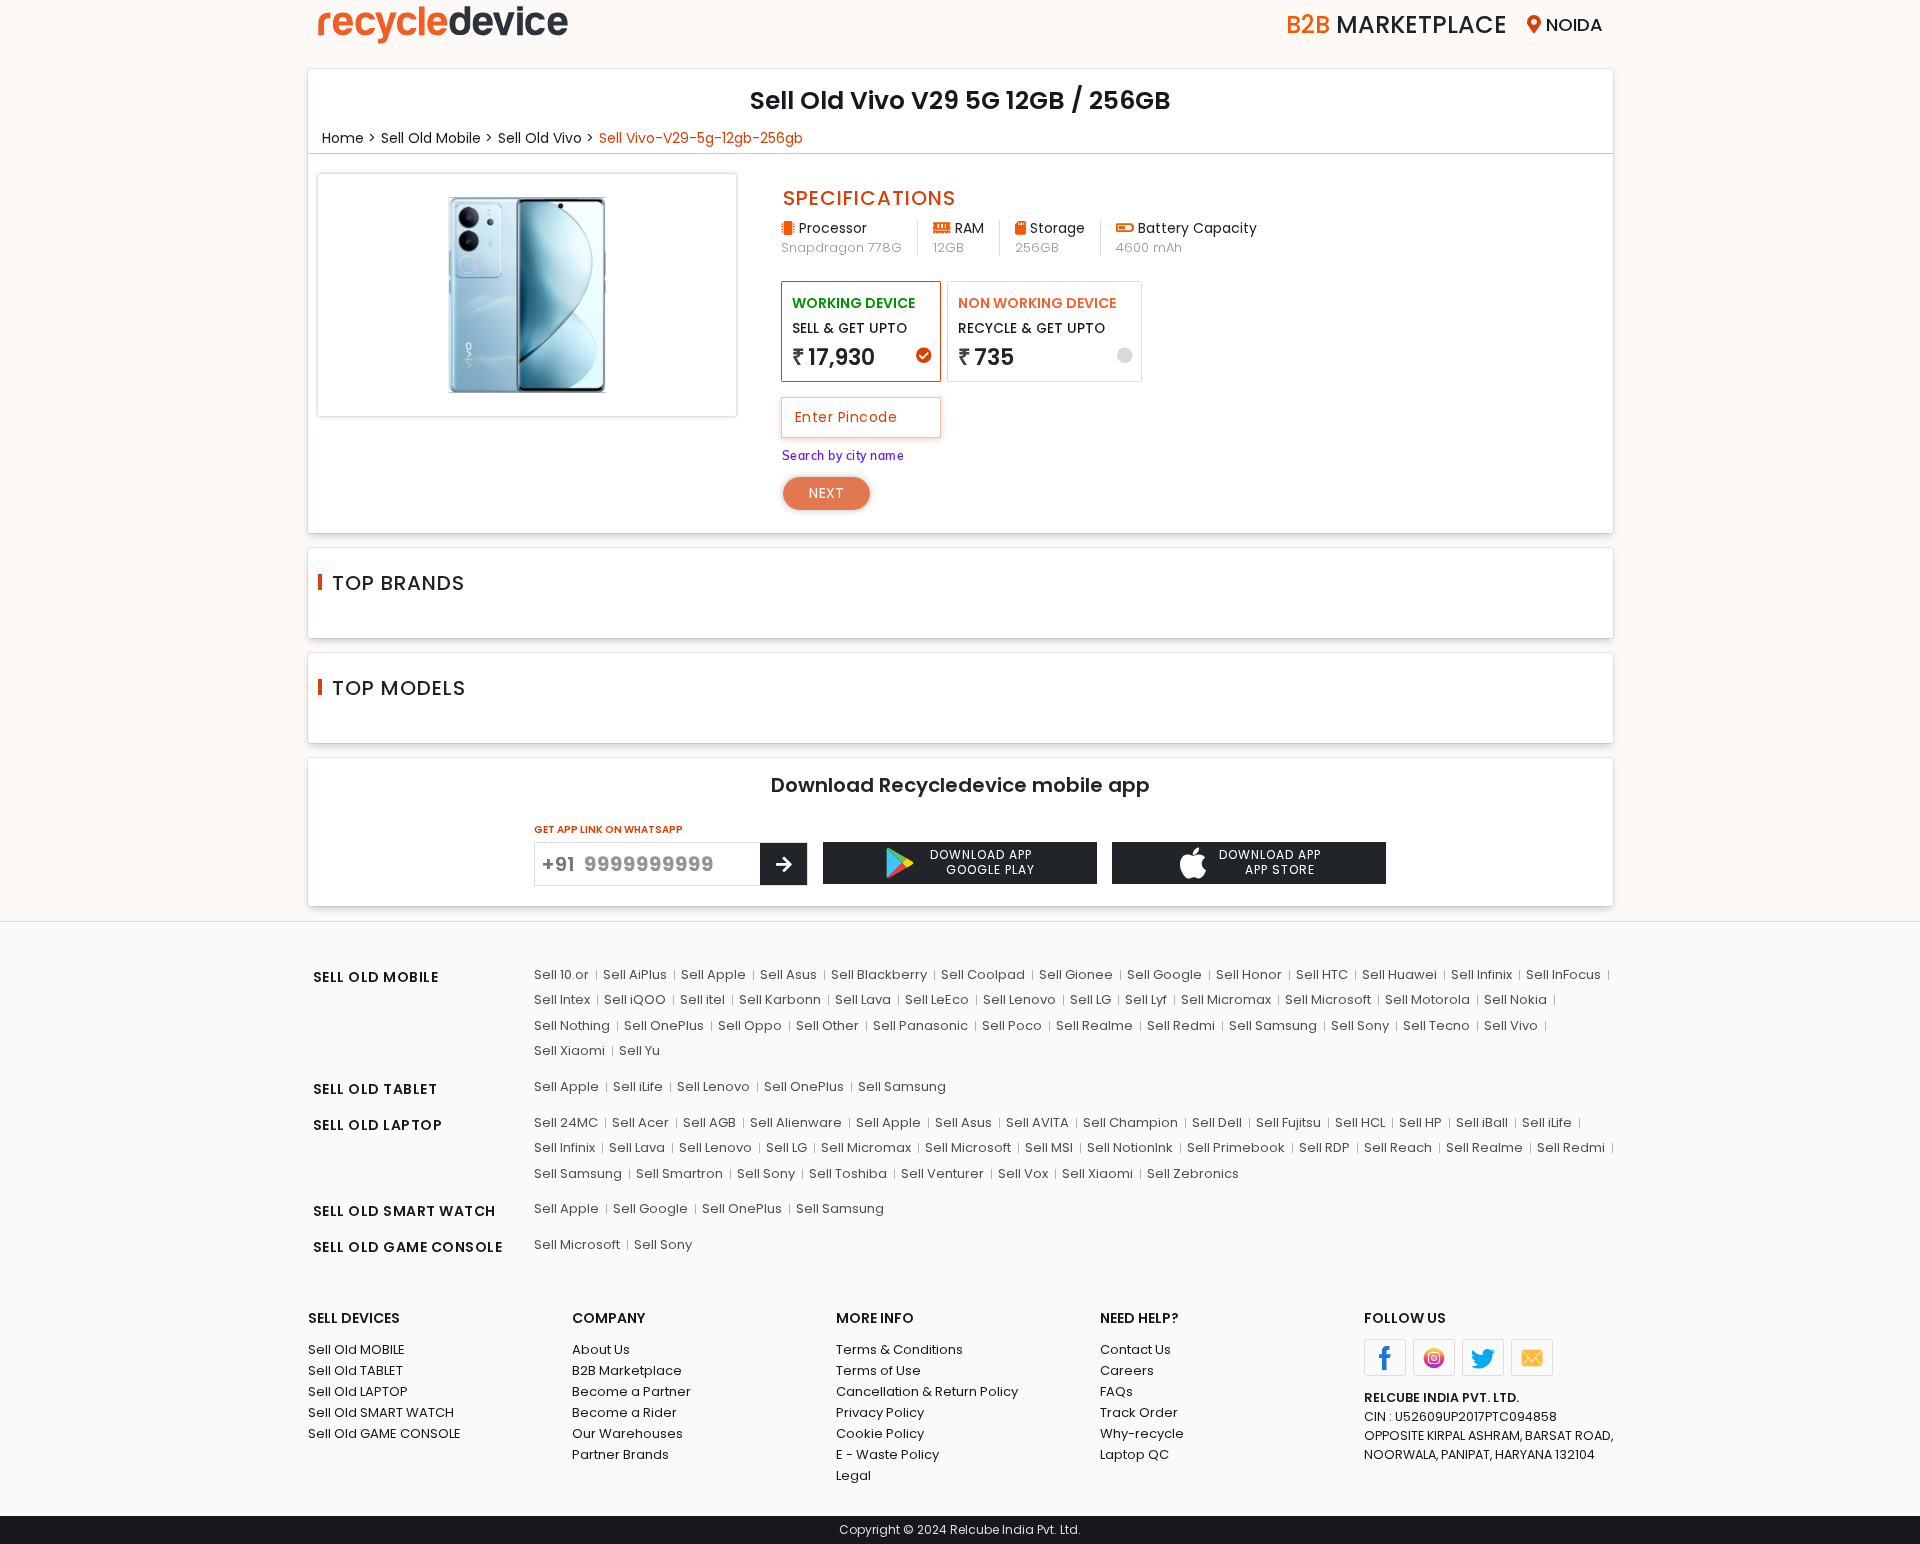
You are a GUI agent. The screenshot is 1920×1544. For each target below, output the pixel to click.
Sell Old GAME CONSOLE (384, 1433)
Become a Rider (624, 1412)
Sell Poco (1012, 1025)
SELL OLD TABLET (375, 1089)
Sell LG (1090, 999)
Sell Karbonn (780, 999)
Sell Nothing (572, 1025)
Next (826, 493)
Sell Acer (640, 1122)
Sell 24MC (566, 1122)
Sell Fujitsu (1288, 1122)
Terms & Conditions (899, 1349)
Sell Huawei (1399, 974)
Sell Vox (1023, 1173)
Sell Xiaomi (569, 1050)
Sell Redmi (1181, 1025)
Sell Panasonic (920, 1025)
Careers (1127, 1370)
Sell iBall (1482, 1122)
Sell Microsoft (1328, 999)
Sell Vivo (1511, 1025)
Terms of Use (878, 1370)
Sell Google (1164, 974)
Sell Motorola (1427, 999)
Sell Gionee (1076, 974)
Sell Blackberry (879, 974)
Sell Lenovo (1019, 999)
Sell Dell (1217, 1122)
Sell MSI (1049, 1147)
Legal (853, 1475)
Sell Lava (863, 999)
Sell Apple (713, 974)
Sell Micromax (1226, 999)
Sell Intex (562, 999)
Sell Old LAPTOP (358, 1391)
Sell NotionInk (1130, 1147)
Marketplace (1396, 24)
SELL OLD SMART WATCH (404, 1211)
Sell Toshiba (848, 1173)
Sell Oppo (750, 1025)
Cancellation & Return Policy (927, 1391)
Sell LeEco (937, 999)
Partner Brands (620, 1454)
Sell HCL (1360, 1122)
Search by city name (843, 455)
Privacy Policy (880, 1412)
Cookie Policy (880, 1433)
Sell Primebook (1236, 1147)
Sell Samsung (1273, 1025)
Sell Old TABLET (355, 1370)
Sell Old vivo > (546, 138)
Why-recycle (1142, 1433)
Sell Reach (1398, 1147)
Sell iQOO (635, 999)
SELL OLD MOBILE (376, 977)
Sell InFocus (1563, 974)
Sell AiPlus (635, 974)
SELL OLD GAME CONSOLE (408, 1247)
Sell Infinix (1481, 974)
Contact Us (1135, 1349)
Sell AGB (709, 1122)
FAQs (1116, 1391)
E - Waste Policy (887, 1454)
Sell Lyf (1146, 999)
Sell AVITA (1037, 1122)
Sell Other (827, 1025)
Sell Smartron (679, 1173)
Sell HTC (1322, 974)
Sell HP (1420, 1122)
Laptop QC (1134, 1454)
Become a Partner (631, 1391)
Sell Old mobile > (437, 138)
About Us (601, 1349)
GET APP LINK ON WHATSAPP (608, 829)
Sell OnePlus (664, 1025)
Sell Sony (1360, 1025)
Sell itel (702, 999)
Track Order (1139, 1412)
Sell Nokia (1515, 999)
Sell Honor (1249, 974)
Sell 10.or (561, 974)
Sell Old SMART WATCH (381, 1412)
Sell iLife (638, 1086)
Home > (349, 138)
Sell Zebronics (1193, 1173)
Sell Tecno (1436, 1025)
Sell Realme (1094, 1025)
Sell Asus (788, 974)
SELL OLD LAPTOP (378, 1125)
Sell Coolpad (983, 974)
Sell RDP (1324, 1147)
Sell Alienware (796, 1122)
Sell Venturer (942, 1173)
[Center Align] (783, 864)
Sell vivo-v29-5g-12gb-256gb (701, 138)
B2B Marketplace (627, 1370)
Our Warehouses (627, 1433)
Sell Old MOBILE (356, 1349)
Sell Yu (639, 1050)
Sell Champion (1130, 1122)
